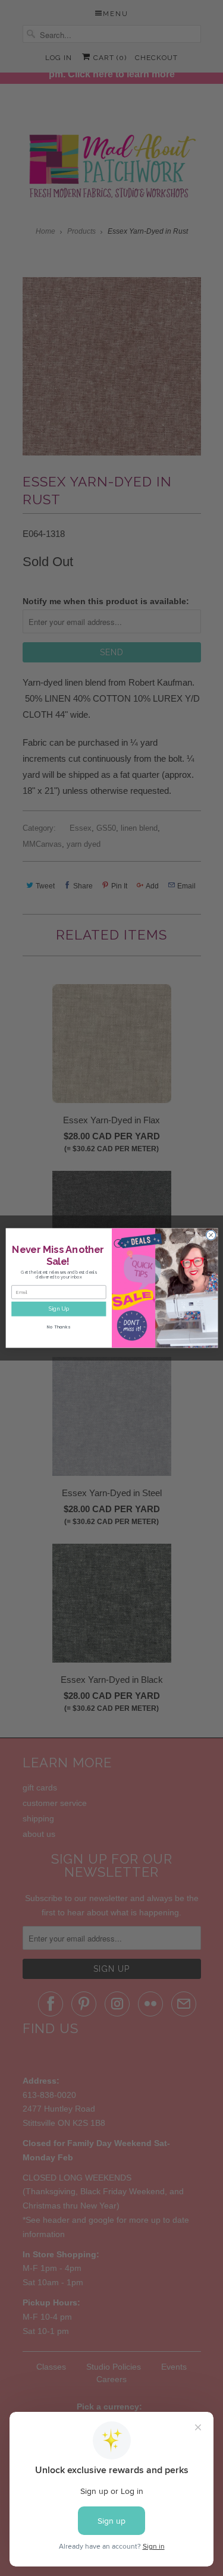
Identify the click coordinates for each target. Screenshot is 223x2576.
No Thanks (59, 1327)
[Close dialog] (211, 1235)
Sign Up (58, 1309)
